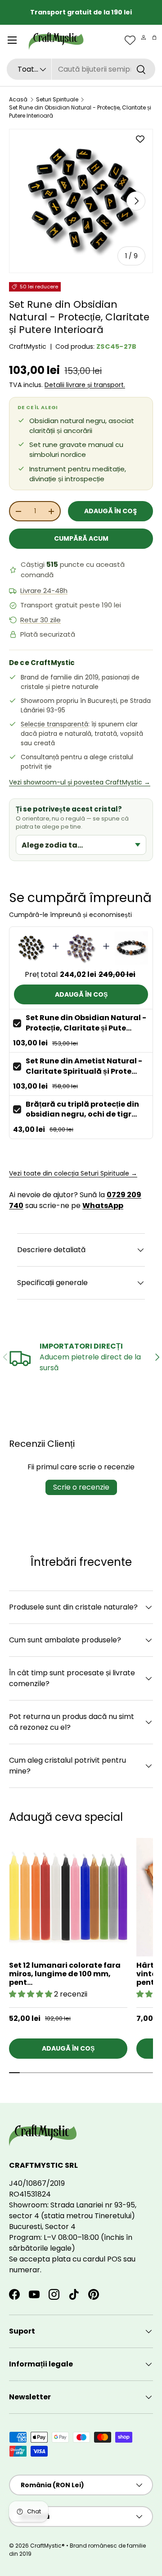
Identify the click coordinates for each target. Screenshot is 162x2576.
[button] (154, 37)
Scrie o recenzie (81, 1487)
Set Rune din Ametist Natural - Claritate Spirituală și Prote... (84, 1066)
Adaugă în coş (110, 511)
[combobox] (81, 69)
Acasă (18, 99)
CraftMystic (28, 347)
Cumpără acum (81, 538)
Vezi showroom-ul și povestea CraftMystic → (80, 782)
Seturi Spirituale (57, 99)
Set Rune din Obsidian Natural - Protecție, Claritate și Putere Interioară (80, 112)
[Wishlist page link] (130, 40)
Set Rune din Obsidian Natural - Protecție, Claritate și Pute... (86, 1023)
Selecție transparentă (54, 724)
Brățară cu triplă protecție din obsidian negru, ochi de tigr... (82, 1109)
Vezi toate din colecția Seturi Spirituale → (73, 1173)
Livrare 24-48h (44, 591)
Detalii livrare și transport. (85, 385)
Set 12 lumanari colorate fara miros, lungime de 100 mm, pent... (65, 1974)
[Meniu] (12, 40)
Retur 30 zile (40, 620)
